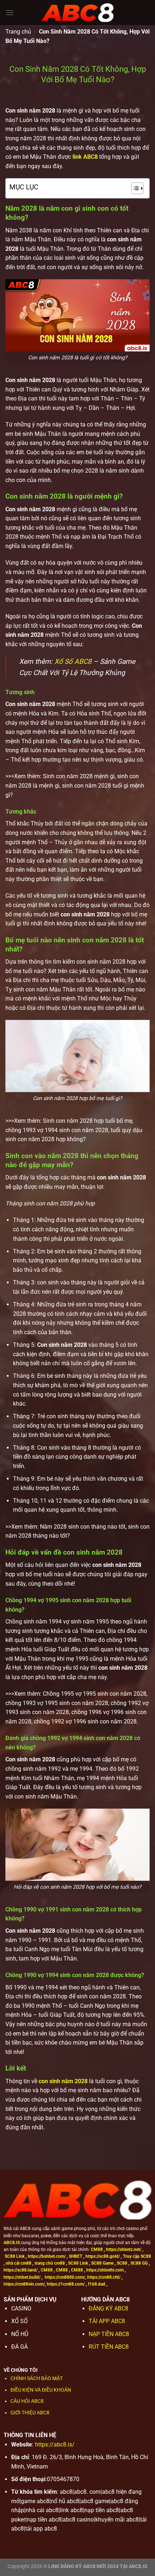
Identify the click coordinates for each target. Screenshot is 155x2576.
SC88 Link (15, 2256)
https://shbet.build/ (22, 2277)
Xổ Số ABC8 (73, 661)
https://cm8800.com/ (65, 2277)
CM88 (97, 2249)
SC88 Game (102, 2263)
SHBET (76, 2256)
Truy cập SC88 (137, 2256)
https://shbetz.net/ (124, 2249)
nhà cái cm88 (19, 2263)
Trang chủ (18, 32)
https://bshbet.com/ (47, 2256)
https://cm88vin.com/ (24, 2284)
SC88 (122, 2263)
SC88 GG (139, 2263)
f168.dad (97, 2284)
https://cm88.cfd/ (104, 2277)
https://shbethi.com (105, 2270)
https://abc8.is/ (55, 2444)
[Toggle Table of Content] (134, 188)
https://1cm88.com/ (66, 2284)
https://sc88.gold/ (103, 2256)
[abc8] (77, 13)
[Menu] (10, 12)
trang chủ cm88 (50, 2263)
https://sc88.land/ (21, 2270)
